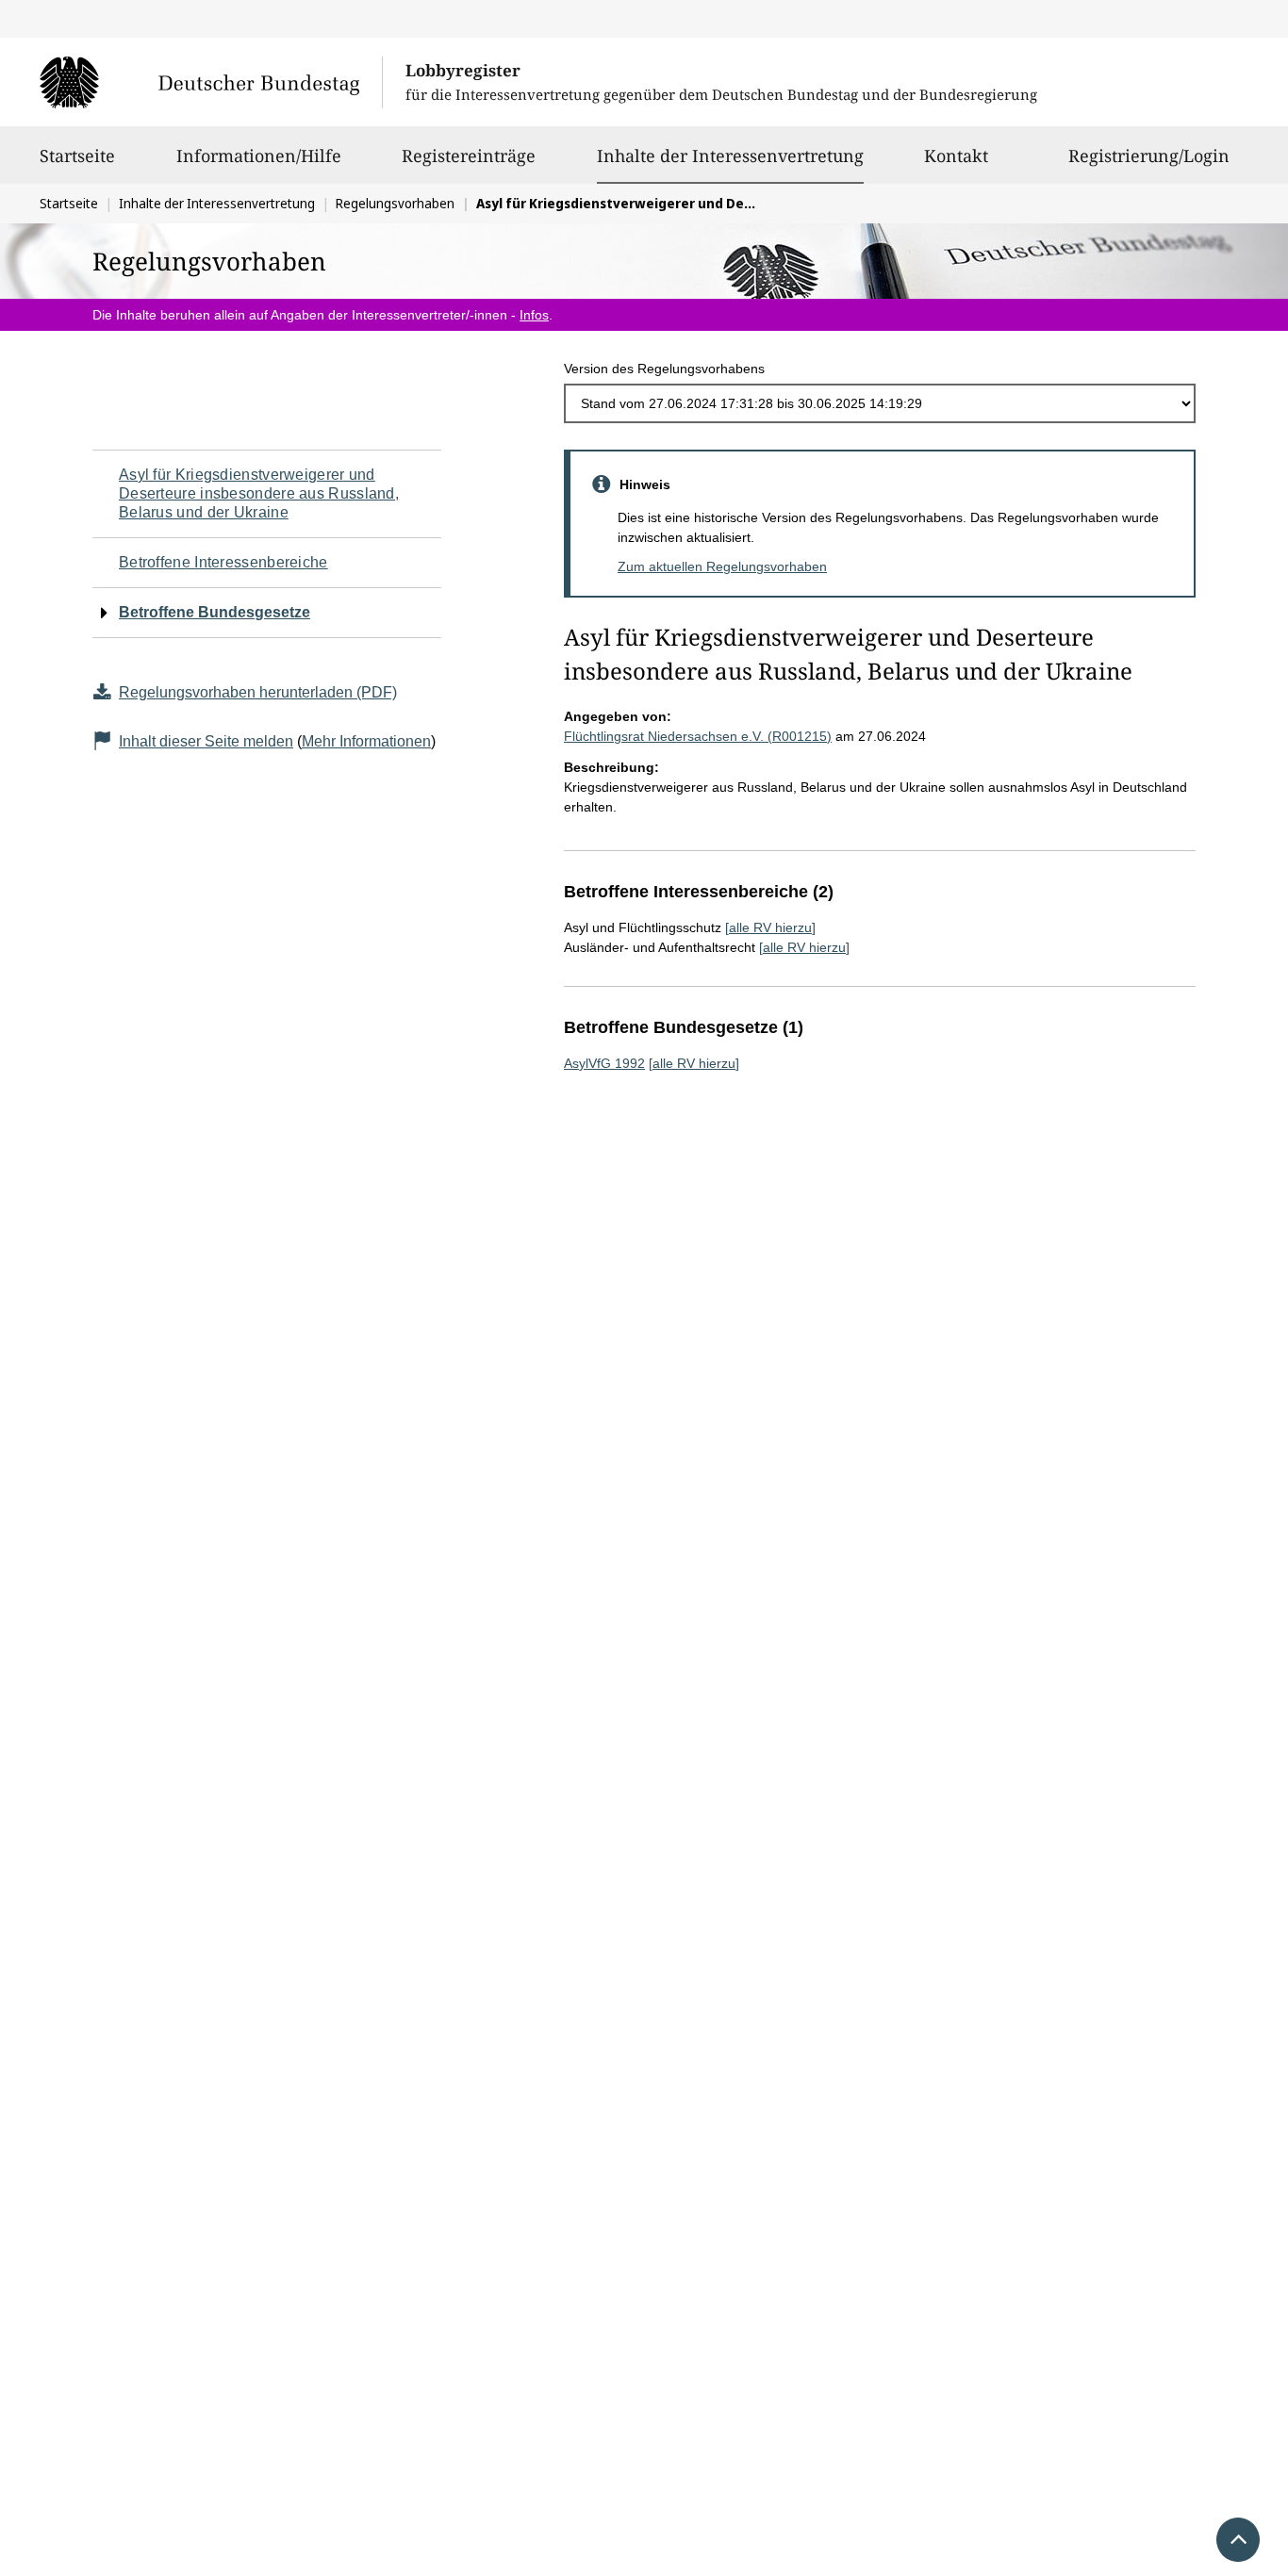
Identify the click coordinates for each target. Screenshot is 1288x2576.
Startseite (77, 156)
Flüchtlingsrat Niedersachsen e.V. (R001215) (698, 736)
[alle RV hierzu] (770, 927)
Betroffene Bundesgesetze (215, 612)
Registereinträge (469, 156)
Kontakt (956, 156)
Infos (534, 315)
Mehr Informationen (366, 741)
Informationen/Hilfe (259, 156)
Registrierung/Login (1149, 156)
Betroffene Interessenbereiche (223, 562)
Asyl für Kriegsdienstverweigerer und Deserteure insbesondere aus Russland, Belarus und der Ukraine (259, 493)
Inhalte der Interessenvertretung (730, 155)
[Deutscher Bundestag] (211, 82)
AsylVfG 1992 (604, 1063)
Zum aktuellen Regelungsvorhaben (722, 566)
